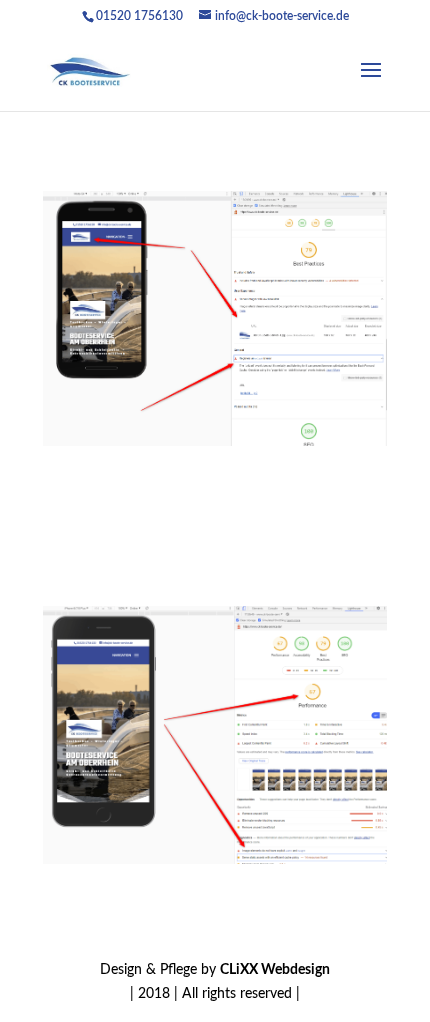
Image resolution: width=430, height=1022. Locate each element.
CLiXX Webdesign (275, 970)
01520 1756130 (139, 16)
